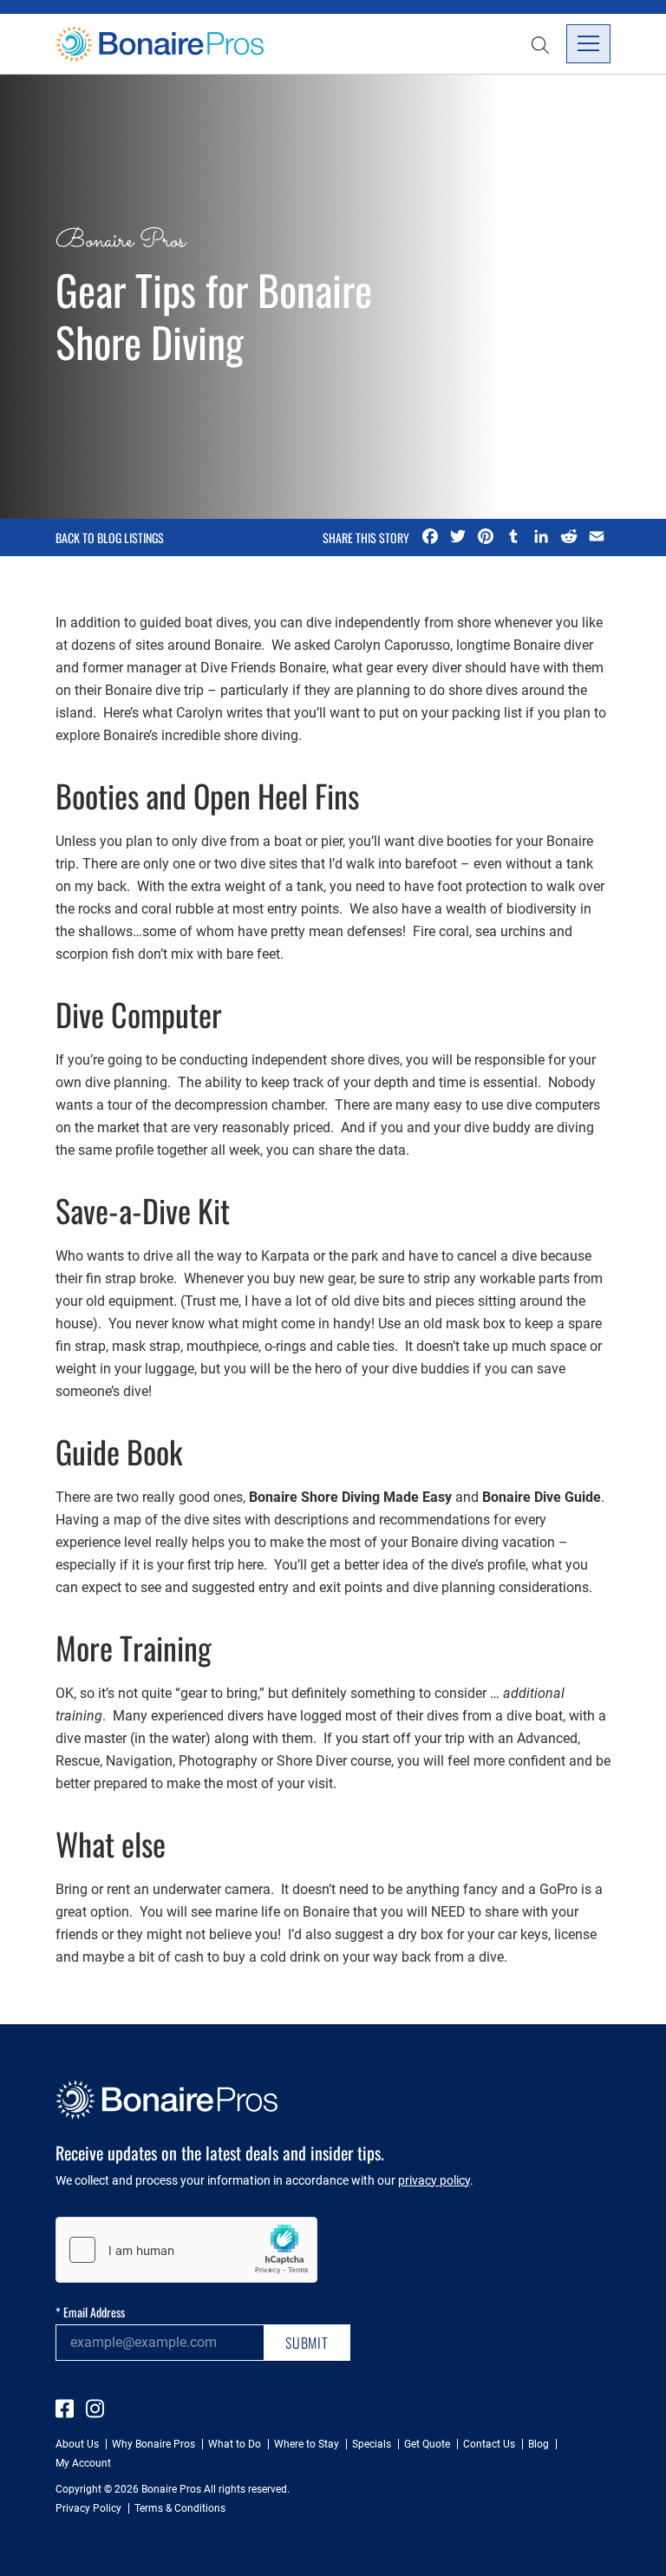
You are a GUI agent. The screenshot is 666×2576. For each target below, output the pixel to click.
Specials (372, 2444)
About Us (77, 2444)
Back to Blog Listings (110, 538)
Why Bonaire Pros (153, 2444)
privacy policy (434, 2180)
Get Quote (427, 2444)
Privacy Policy (88, 2508)
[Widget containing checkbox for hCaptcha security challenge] (186, 2250)
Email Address (90, 2312)
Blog (539, 2444)
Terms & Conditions (180, 2508)
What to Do (235, 2444)
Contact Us (489, 2444)
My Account (83, 2463)
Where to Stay (307, 2444)
